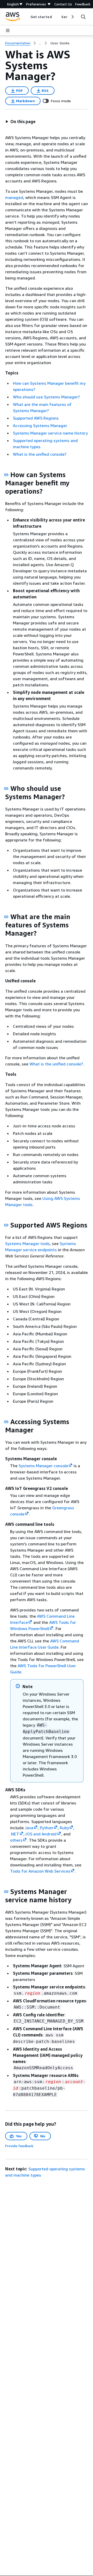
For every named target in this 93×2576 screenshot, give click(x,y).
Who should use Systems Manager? (46, 397)
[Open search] (83, 17)
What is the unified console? (40, 454)
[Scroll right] (72, 17)
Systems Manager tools (28, 1243)
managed (14, 197)
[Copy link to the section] (6, 475)
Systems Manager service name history (50, 433)
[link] (60, 43)
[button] (20, 122)
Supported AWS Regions (36, 418)
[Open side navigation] (8, 30)
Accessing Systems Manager (40, 426)
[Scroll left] (26, 17)
